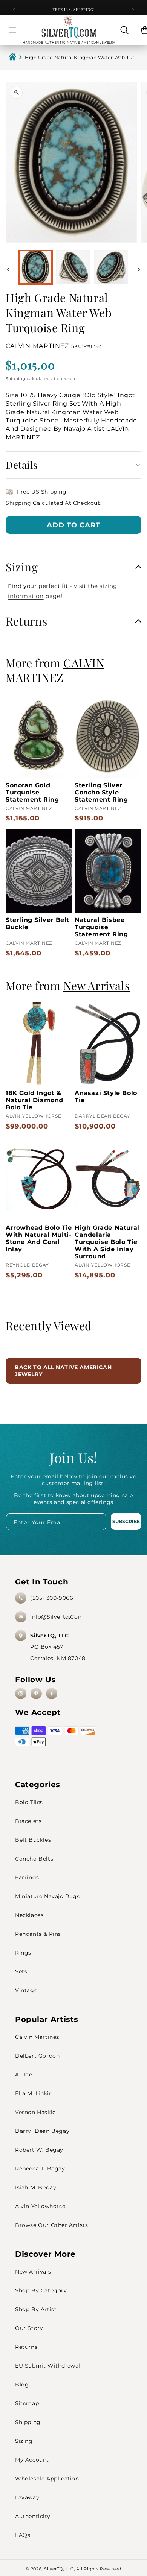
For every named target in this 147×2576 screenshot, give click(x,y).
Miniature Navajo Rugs (47, 1896)
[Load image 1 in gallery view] (35, 267)
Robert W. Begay (39, 2150)
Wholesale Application (47, 2479)
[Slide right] (139, 269)
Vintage (26, 1990)
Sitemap (27, 2403)
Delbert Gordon (37, 2056)
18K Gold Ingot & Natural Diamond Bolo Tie (34, 1100)
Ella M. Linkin (34, 2093)
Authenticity (33, 2516)
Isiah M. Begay (36, 2187)
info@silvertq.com (57, 1617)
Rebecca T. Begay (40, 2169)
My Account (32, 2460)
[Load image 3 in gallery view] (111, 267)
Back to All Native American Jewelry (63, 1371)
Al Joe (24, 2075)
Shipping (16, 379)
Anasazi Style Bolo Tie (106, 1097)
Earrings (27, 1877)
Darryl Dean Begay (42, 2131)
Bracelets (28, 1821)
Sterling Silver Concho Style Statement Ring (101, 792)
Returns (26, 2347)
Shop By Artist (36, 2309)
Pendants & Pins (38, 1934)
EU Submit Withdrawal (48, 2366)
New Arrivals (33, 2272)
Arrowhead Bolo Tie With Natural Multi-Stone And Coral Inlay (39, 1238)
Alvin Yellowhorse (40, 2206)
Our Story (29, 2328)
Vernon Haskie (35, 2112)
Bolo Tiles (29, 1802)
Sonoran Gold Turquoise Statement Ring (32, 792)
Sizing (24, 2441)
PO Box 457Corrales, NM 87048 (58, 1647)
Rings (23, 1953)
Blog (22, 2385)
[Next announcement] (133, 10)
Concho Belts (34, 1859)
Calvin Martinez (37, 2037)
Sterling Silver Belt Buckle (38, 923)
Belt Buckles (33, 1840)
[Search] (124, 30)
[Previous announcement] (14, 10)
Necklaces (29, 1915)
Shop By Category (41, 2290)
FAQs (23, 2535)
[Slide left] (8, 269)
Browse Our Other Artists (51, 2225)
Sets (21, 1971)
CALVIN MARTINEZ (38, 346)
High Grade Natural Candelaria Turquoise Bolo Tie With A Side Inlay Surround (107, 1242)
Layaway (27, 2497)
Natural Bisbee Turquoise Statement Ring (101, 927)
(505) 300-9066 (52, 1598)
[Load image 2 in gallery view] (73, 267)
